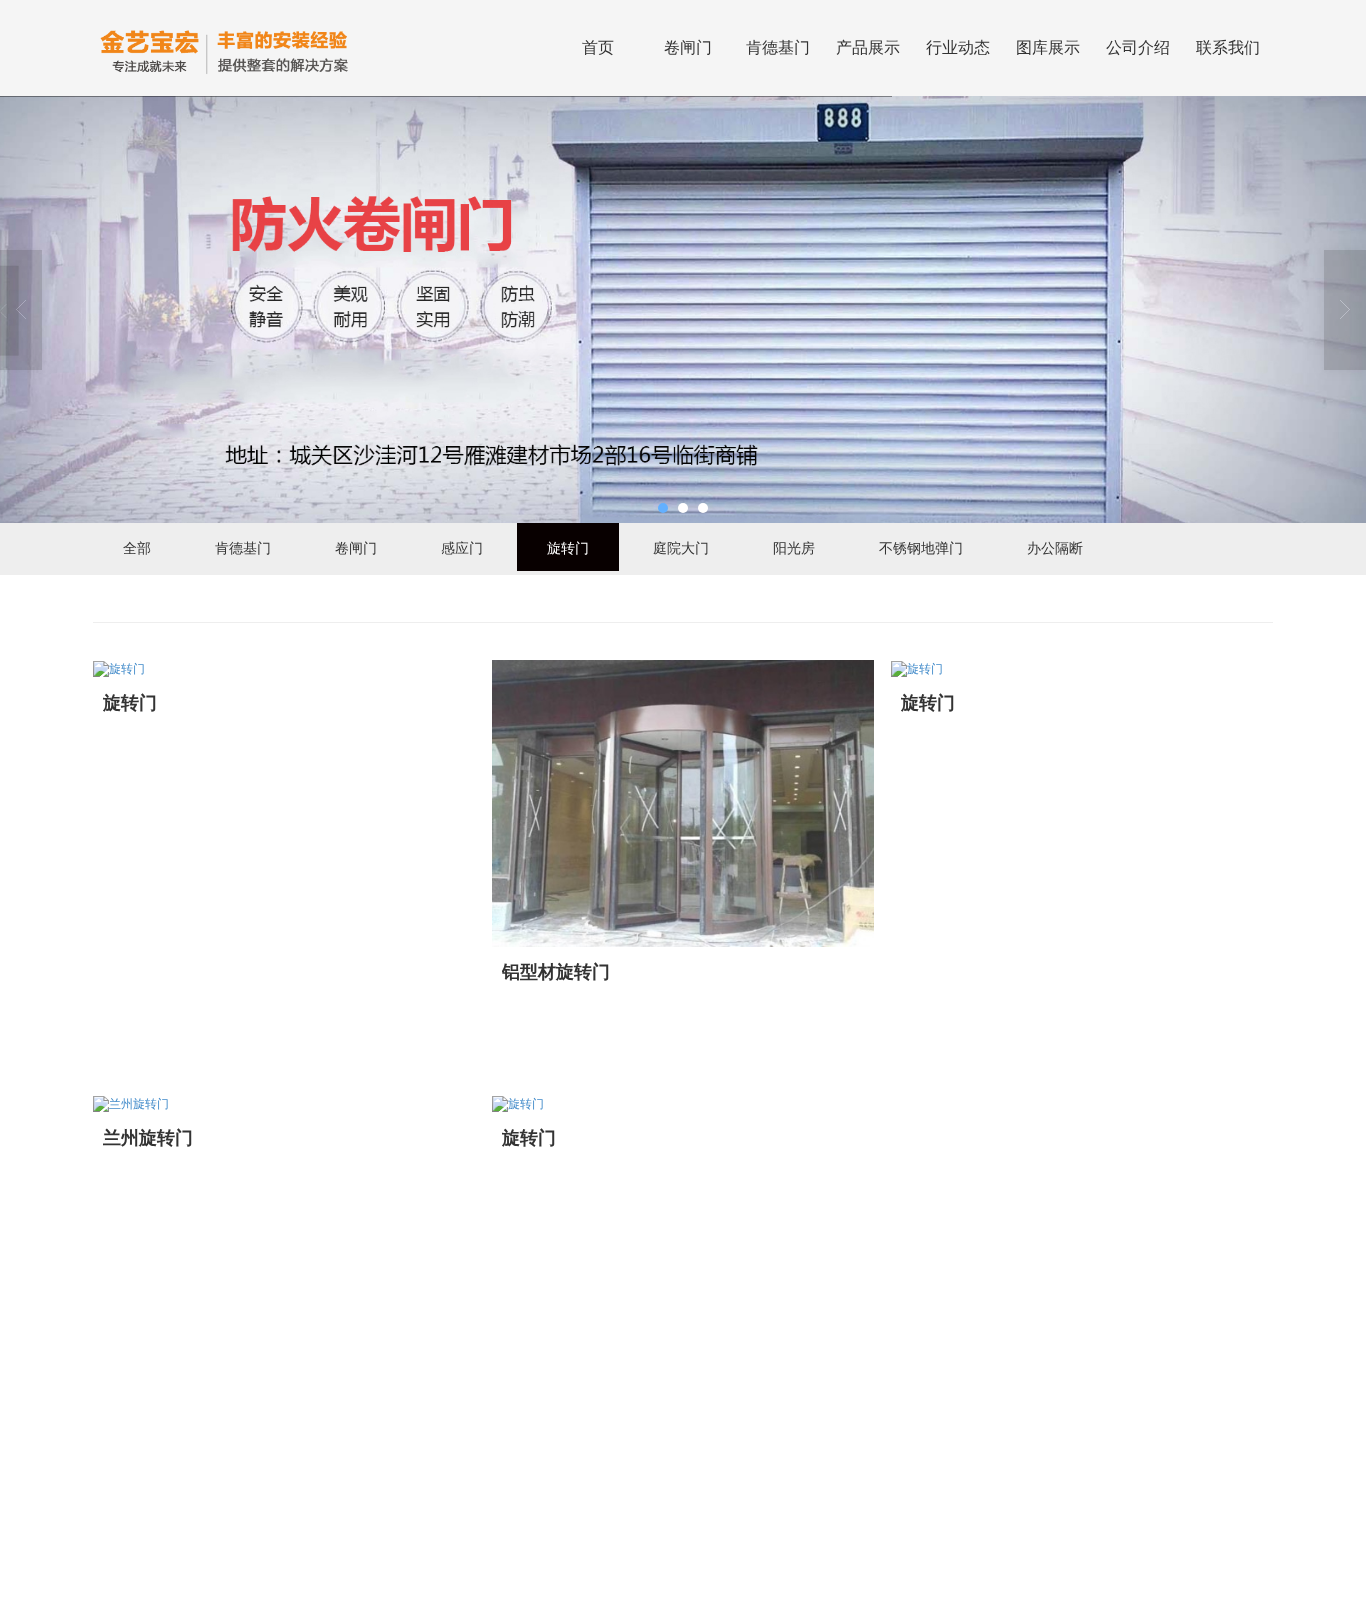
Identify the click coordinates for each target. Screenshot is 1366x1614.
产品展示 (868, 47)
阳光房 (794, 547)
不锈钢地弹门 (921, 547)
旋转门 (568, 547)
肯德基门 (778, 47)
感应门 (462, 547)
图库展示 (1048, 47)
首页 (598, 47)
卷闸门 (688, 47)
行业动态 (958, 47)
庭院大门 (681, 547)
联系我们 (1228, 47)
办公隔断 (1055, 547)
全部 (137, 547)
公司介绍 (1138, 47)
